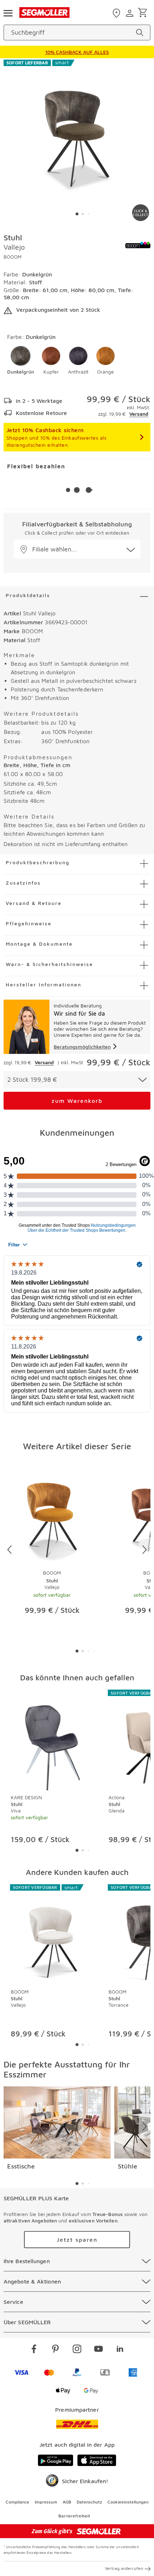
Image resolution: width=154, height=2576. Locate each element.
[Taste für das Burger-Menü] (8, 12)
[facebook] (34, 2350)
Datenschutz (89, 2502)
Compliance (18, 2502)
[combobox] (77, 1080)
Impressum (46, 2502)
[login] (131, 13)
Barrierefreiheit (74, 2516)
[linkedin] (120, 2350)
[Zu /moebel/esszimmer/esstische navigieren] (57, 2122)
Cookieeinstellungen (128, 2502)
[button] (21, 361)
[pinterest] (56, 2350)
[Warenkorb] (144, 13)
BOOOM (13, 257)
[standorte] (117, 13)
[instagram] (77, 2350)
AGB (67, 2502)
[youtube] (98, 2350)
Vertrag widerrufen (124, 2568)
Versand (139, 414)
